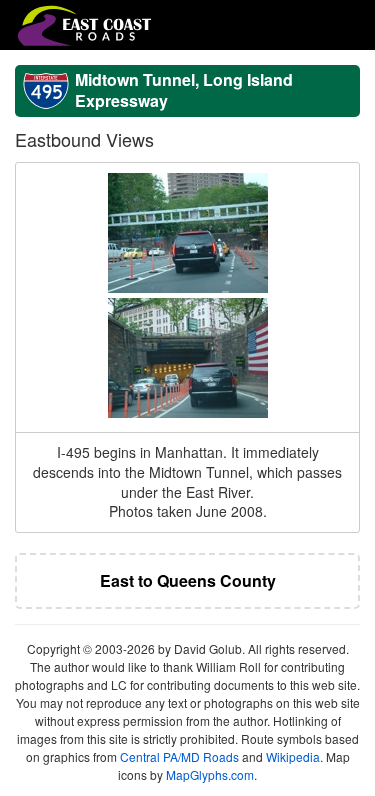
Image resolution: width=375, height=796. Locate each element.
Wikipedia (293, 756)
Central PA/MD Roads (179, 756)
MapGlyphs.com (210, 774)
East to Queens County (188, 580)
